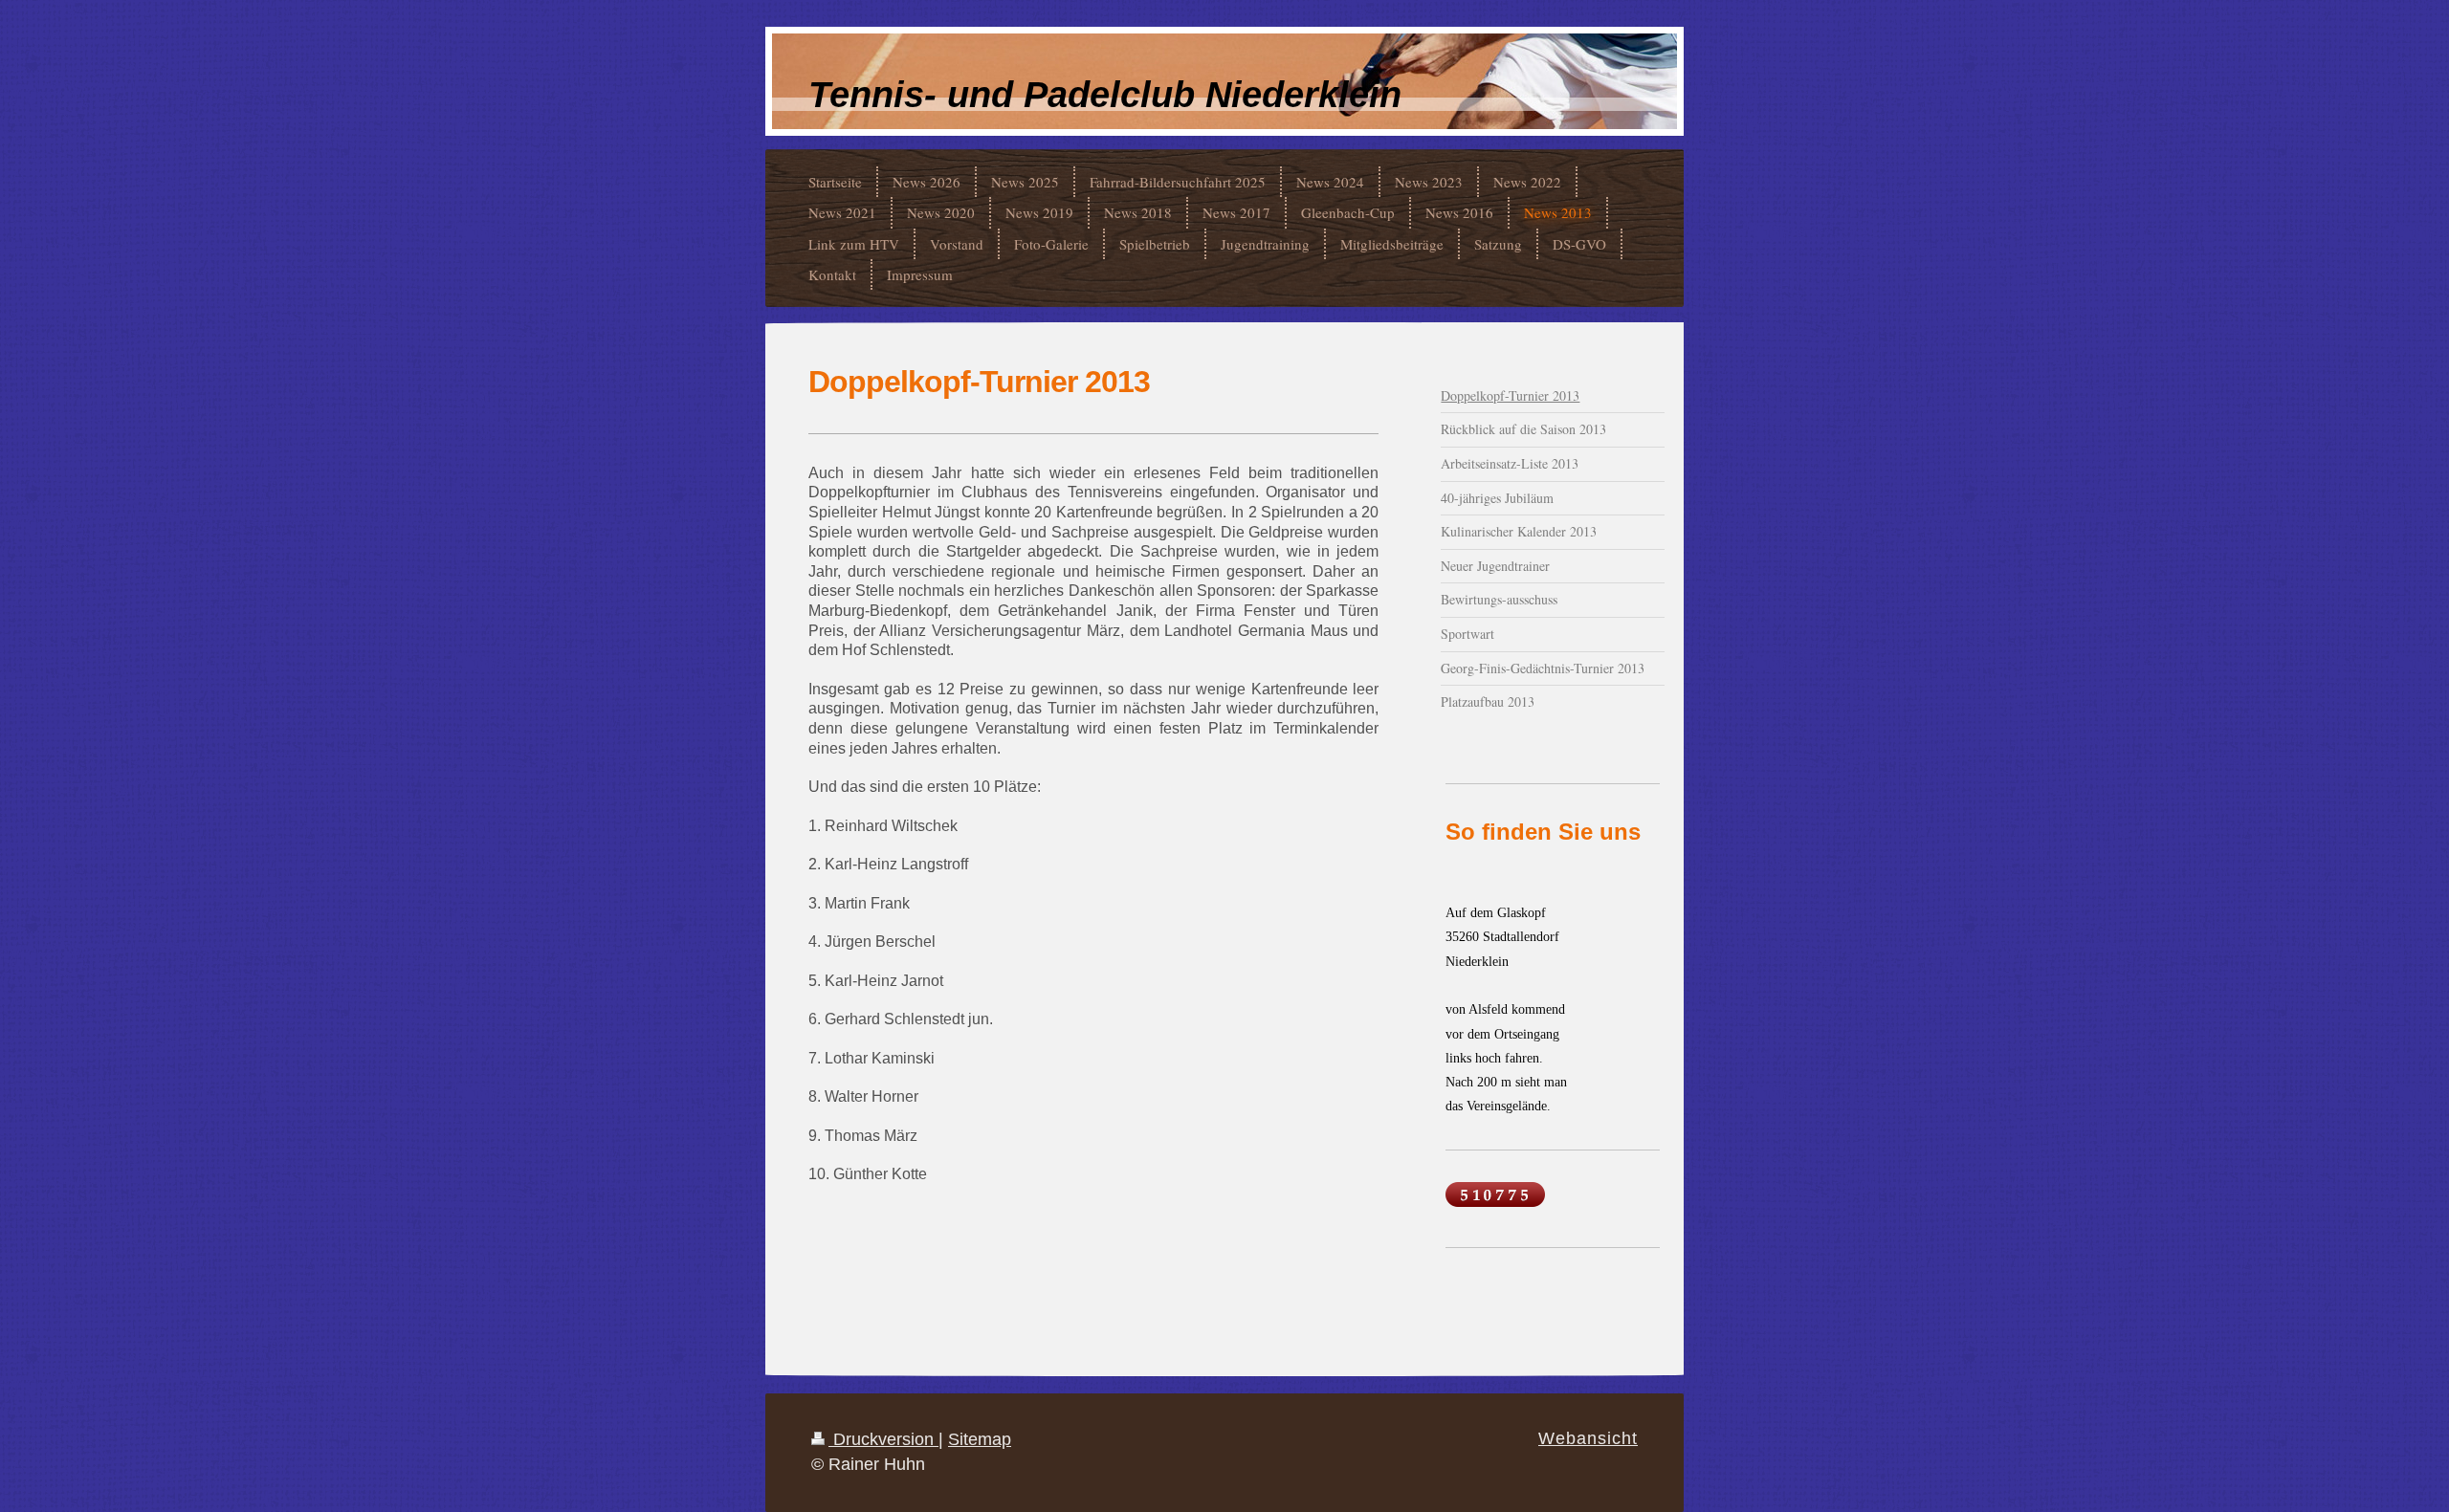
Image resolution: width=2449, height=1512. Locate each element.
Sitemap (980, 1439)
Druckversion (883, 1439)
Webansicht (1588, 1438)
